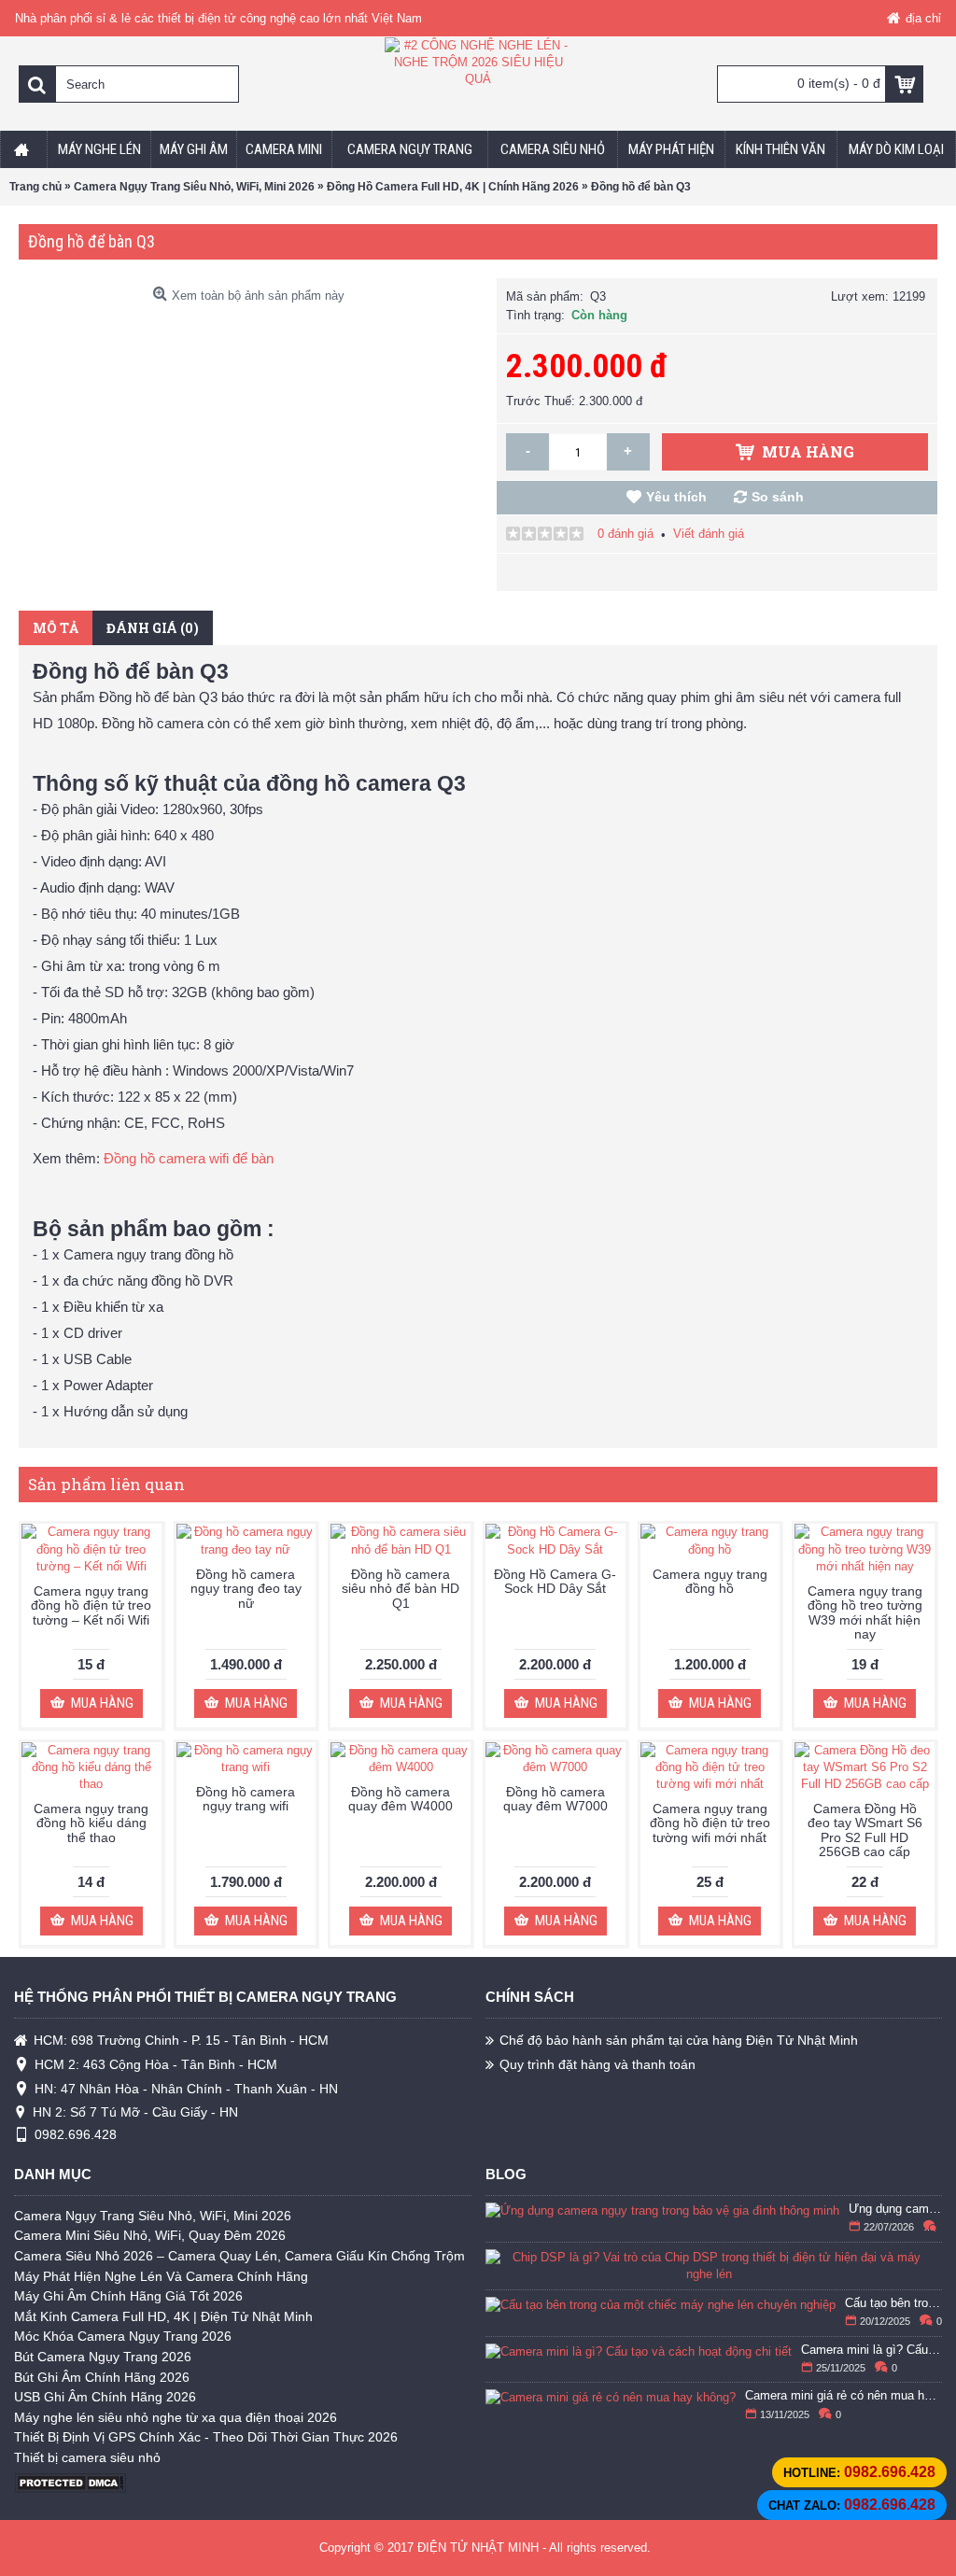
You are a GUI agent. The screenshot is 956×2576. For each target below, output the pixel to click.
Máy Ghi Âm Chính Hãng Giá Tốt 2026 (128, 2296)
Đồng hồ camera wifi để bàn (189, 1158)
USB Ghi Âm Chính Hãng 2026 (105, 2397)
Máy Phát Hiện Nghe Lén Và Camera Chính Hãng (161, 2276)
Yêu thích (676, 497)
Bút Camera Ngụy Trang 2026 (103, 2357)
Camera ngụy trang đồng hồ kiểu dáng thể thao (91, 1823)
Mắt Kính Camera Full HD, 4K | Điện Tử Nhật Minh (163, 2316)
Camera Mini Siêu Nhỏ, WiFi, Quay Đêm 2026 (150, 2235)
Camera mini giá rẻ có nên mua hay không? (844, 2396)
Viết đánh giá (709, 534)
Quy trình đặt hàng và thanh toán (597, 2064)
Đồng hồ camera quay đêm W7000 (555, 1799)
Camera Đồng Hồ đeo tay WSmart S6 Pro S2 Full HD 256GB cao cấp (865, 1830)
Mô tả (56, 628)
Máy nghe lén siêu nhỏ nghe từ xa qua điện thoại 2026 (176, 2417)
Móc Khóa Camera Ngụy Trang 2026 (123, 2336)
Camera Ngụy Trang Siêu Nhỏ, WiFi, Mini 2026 (153, 2216)
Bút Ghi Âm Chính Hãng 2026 (102, 2377)
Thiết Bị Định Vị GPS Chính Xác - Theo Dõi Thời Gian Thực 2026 (206, 2437)
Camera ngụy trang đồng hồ (710, 1581)
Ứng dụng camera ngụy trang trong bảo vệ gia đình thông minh (896, 2209)
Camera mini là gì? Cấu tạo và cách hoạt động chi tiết (872, 2350)
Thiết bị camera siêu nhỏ (87, 2457)
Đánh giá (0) (153, 628)
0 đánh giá (626, 534)
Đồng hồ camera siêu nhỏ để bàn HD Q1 (401, 1589)
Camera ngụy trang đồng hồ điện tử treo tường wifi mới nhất (710, 1823)
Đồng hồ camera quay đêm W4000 (401, 1799)
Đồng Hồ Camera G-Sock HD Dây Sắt (555, 1581)
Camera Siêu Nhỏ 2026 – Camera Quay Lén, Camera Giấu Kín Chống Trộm (239, 2256)
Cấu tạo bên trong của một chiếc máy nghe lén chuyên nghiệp (894, 2303)
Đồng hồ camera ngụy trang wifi (246, 1799)
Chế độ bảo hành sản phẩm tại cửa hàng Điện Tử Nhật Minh (679, 2040)
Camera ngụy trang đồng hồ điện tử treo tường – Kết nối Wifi (91, 1605)
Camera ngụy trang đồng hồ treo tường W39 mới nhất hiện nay (865, 1612)
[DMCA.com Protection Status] (70, 2489)
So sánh (778, 497)
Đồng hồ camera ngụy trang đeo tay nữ (246, 1589)
